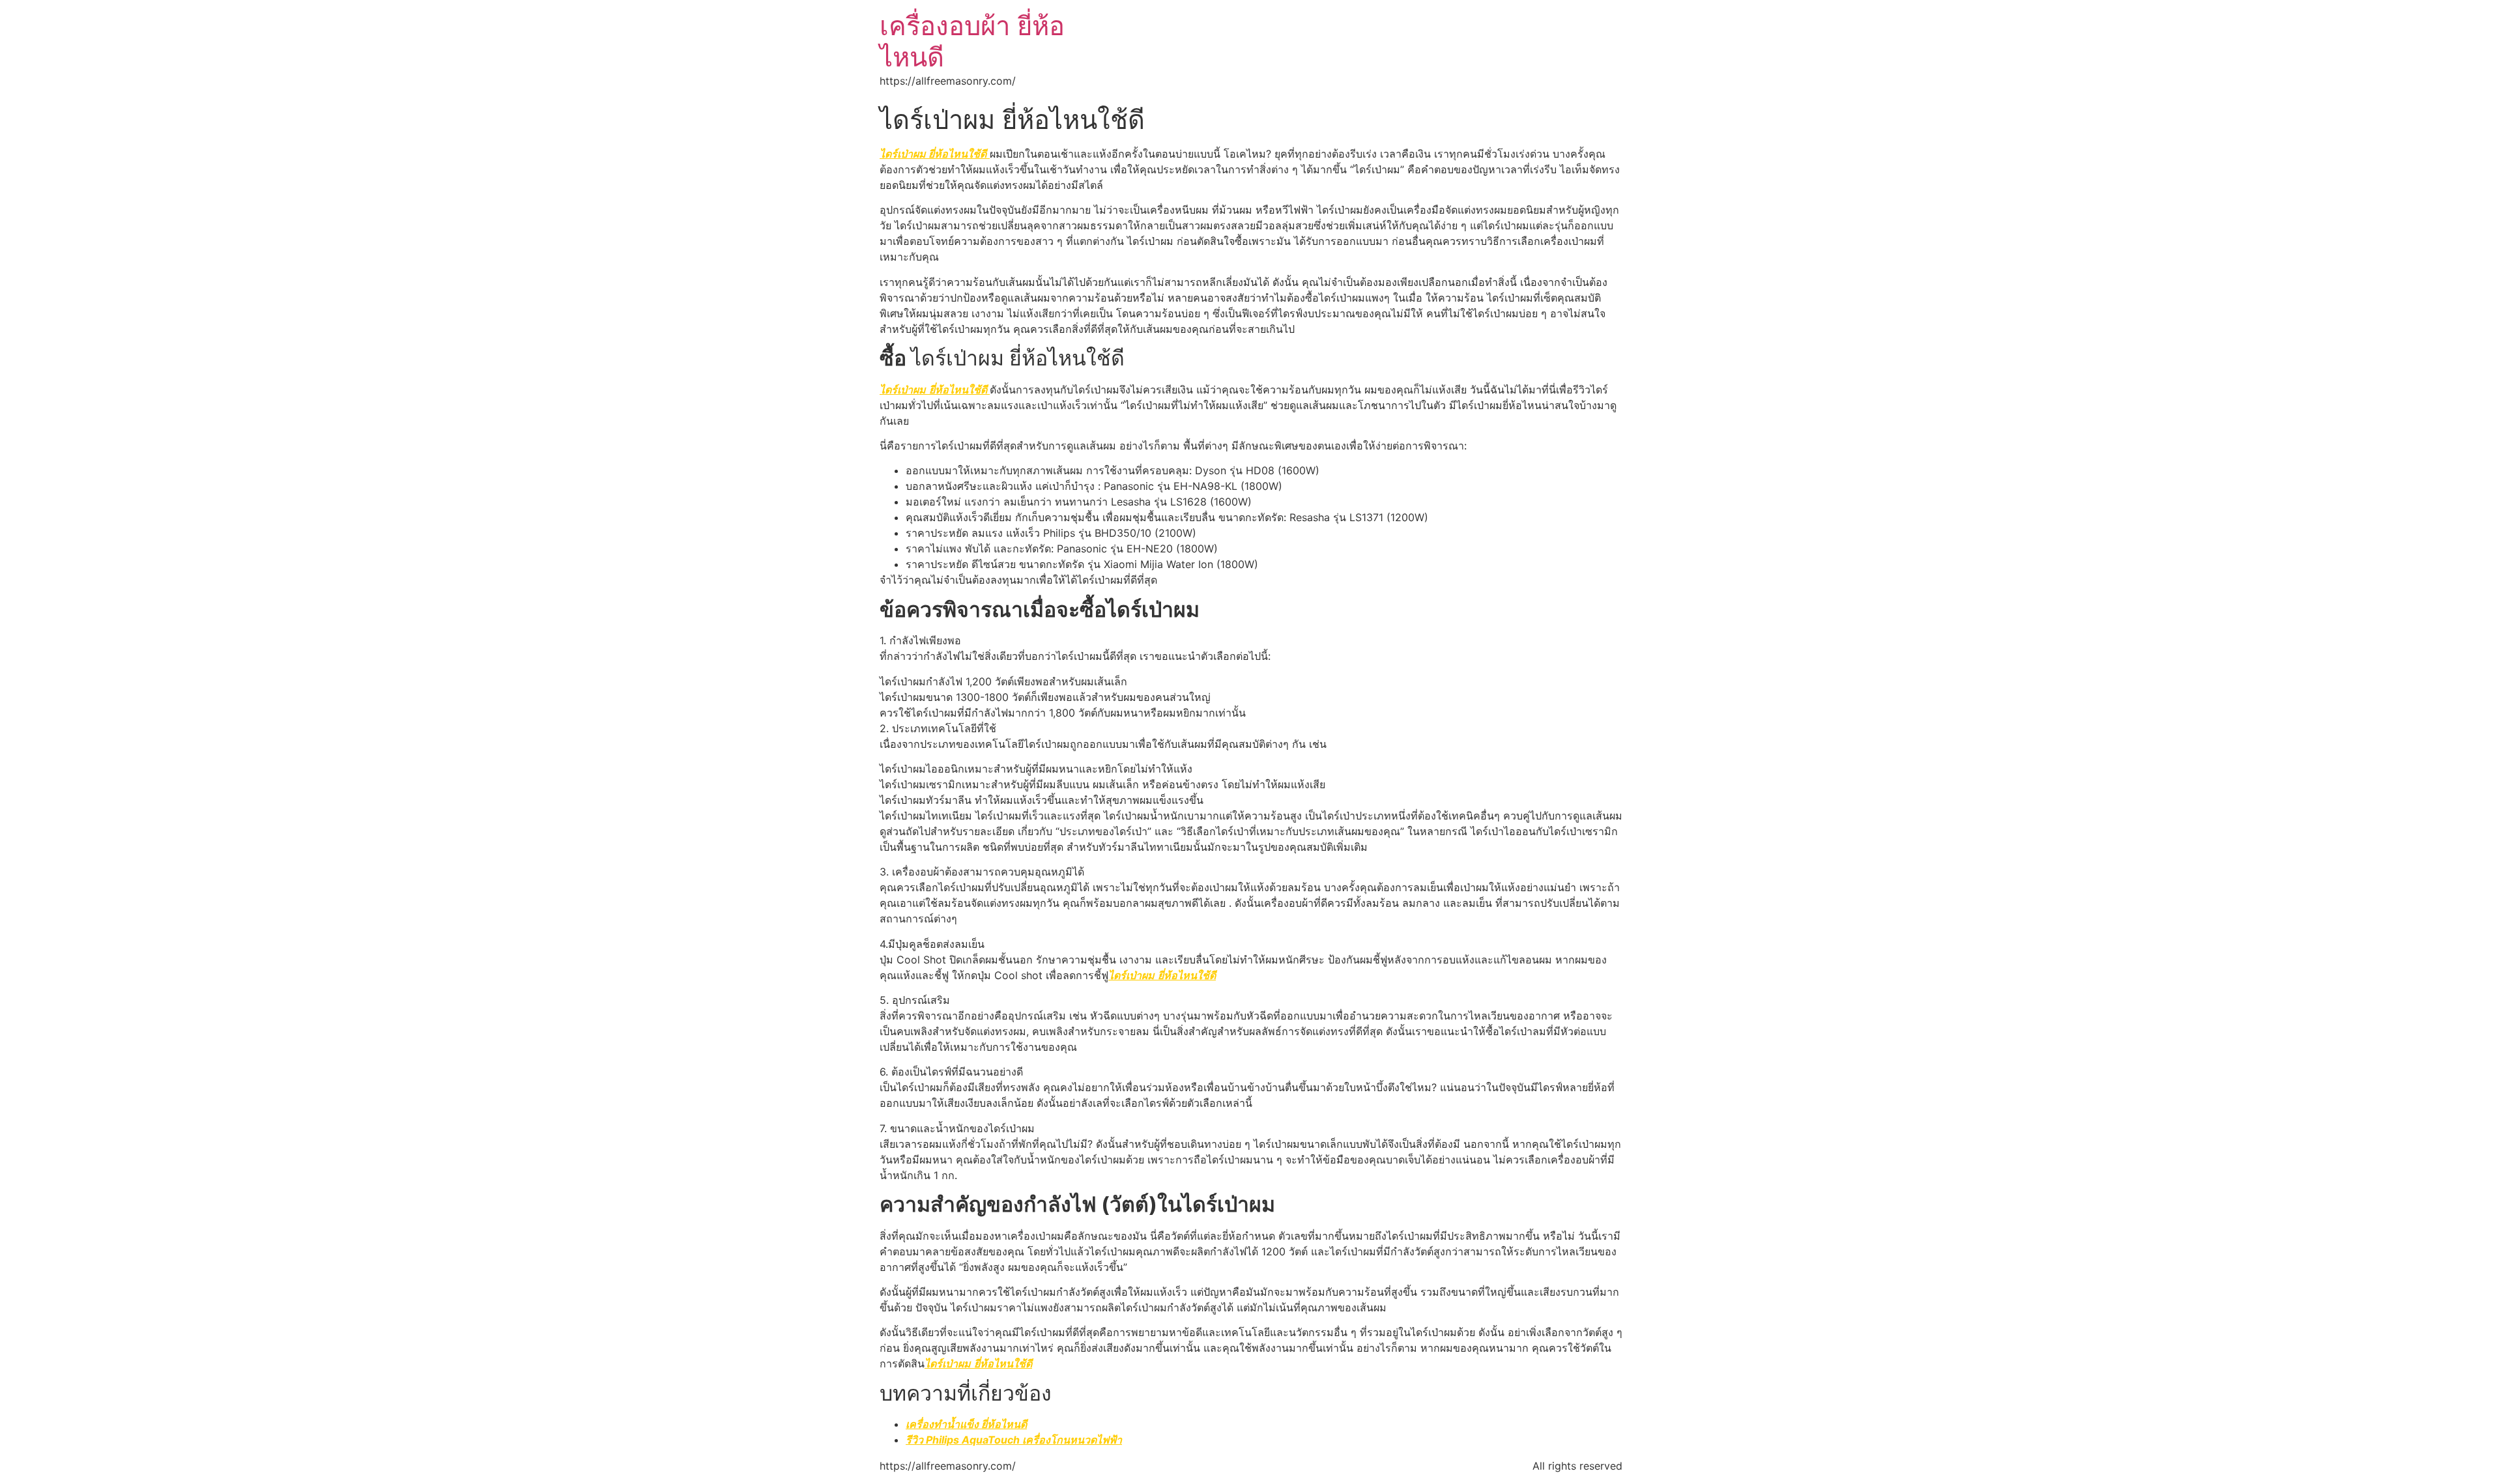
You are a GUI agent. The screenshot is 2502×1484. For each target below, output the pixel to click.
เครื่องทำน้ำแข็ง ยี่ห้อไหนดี (966, 1424)
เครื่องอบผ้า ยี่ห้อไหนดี (972, 41)
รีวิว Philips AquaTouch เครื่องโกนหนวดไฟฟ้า (1014, 1440)
